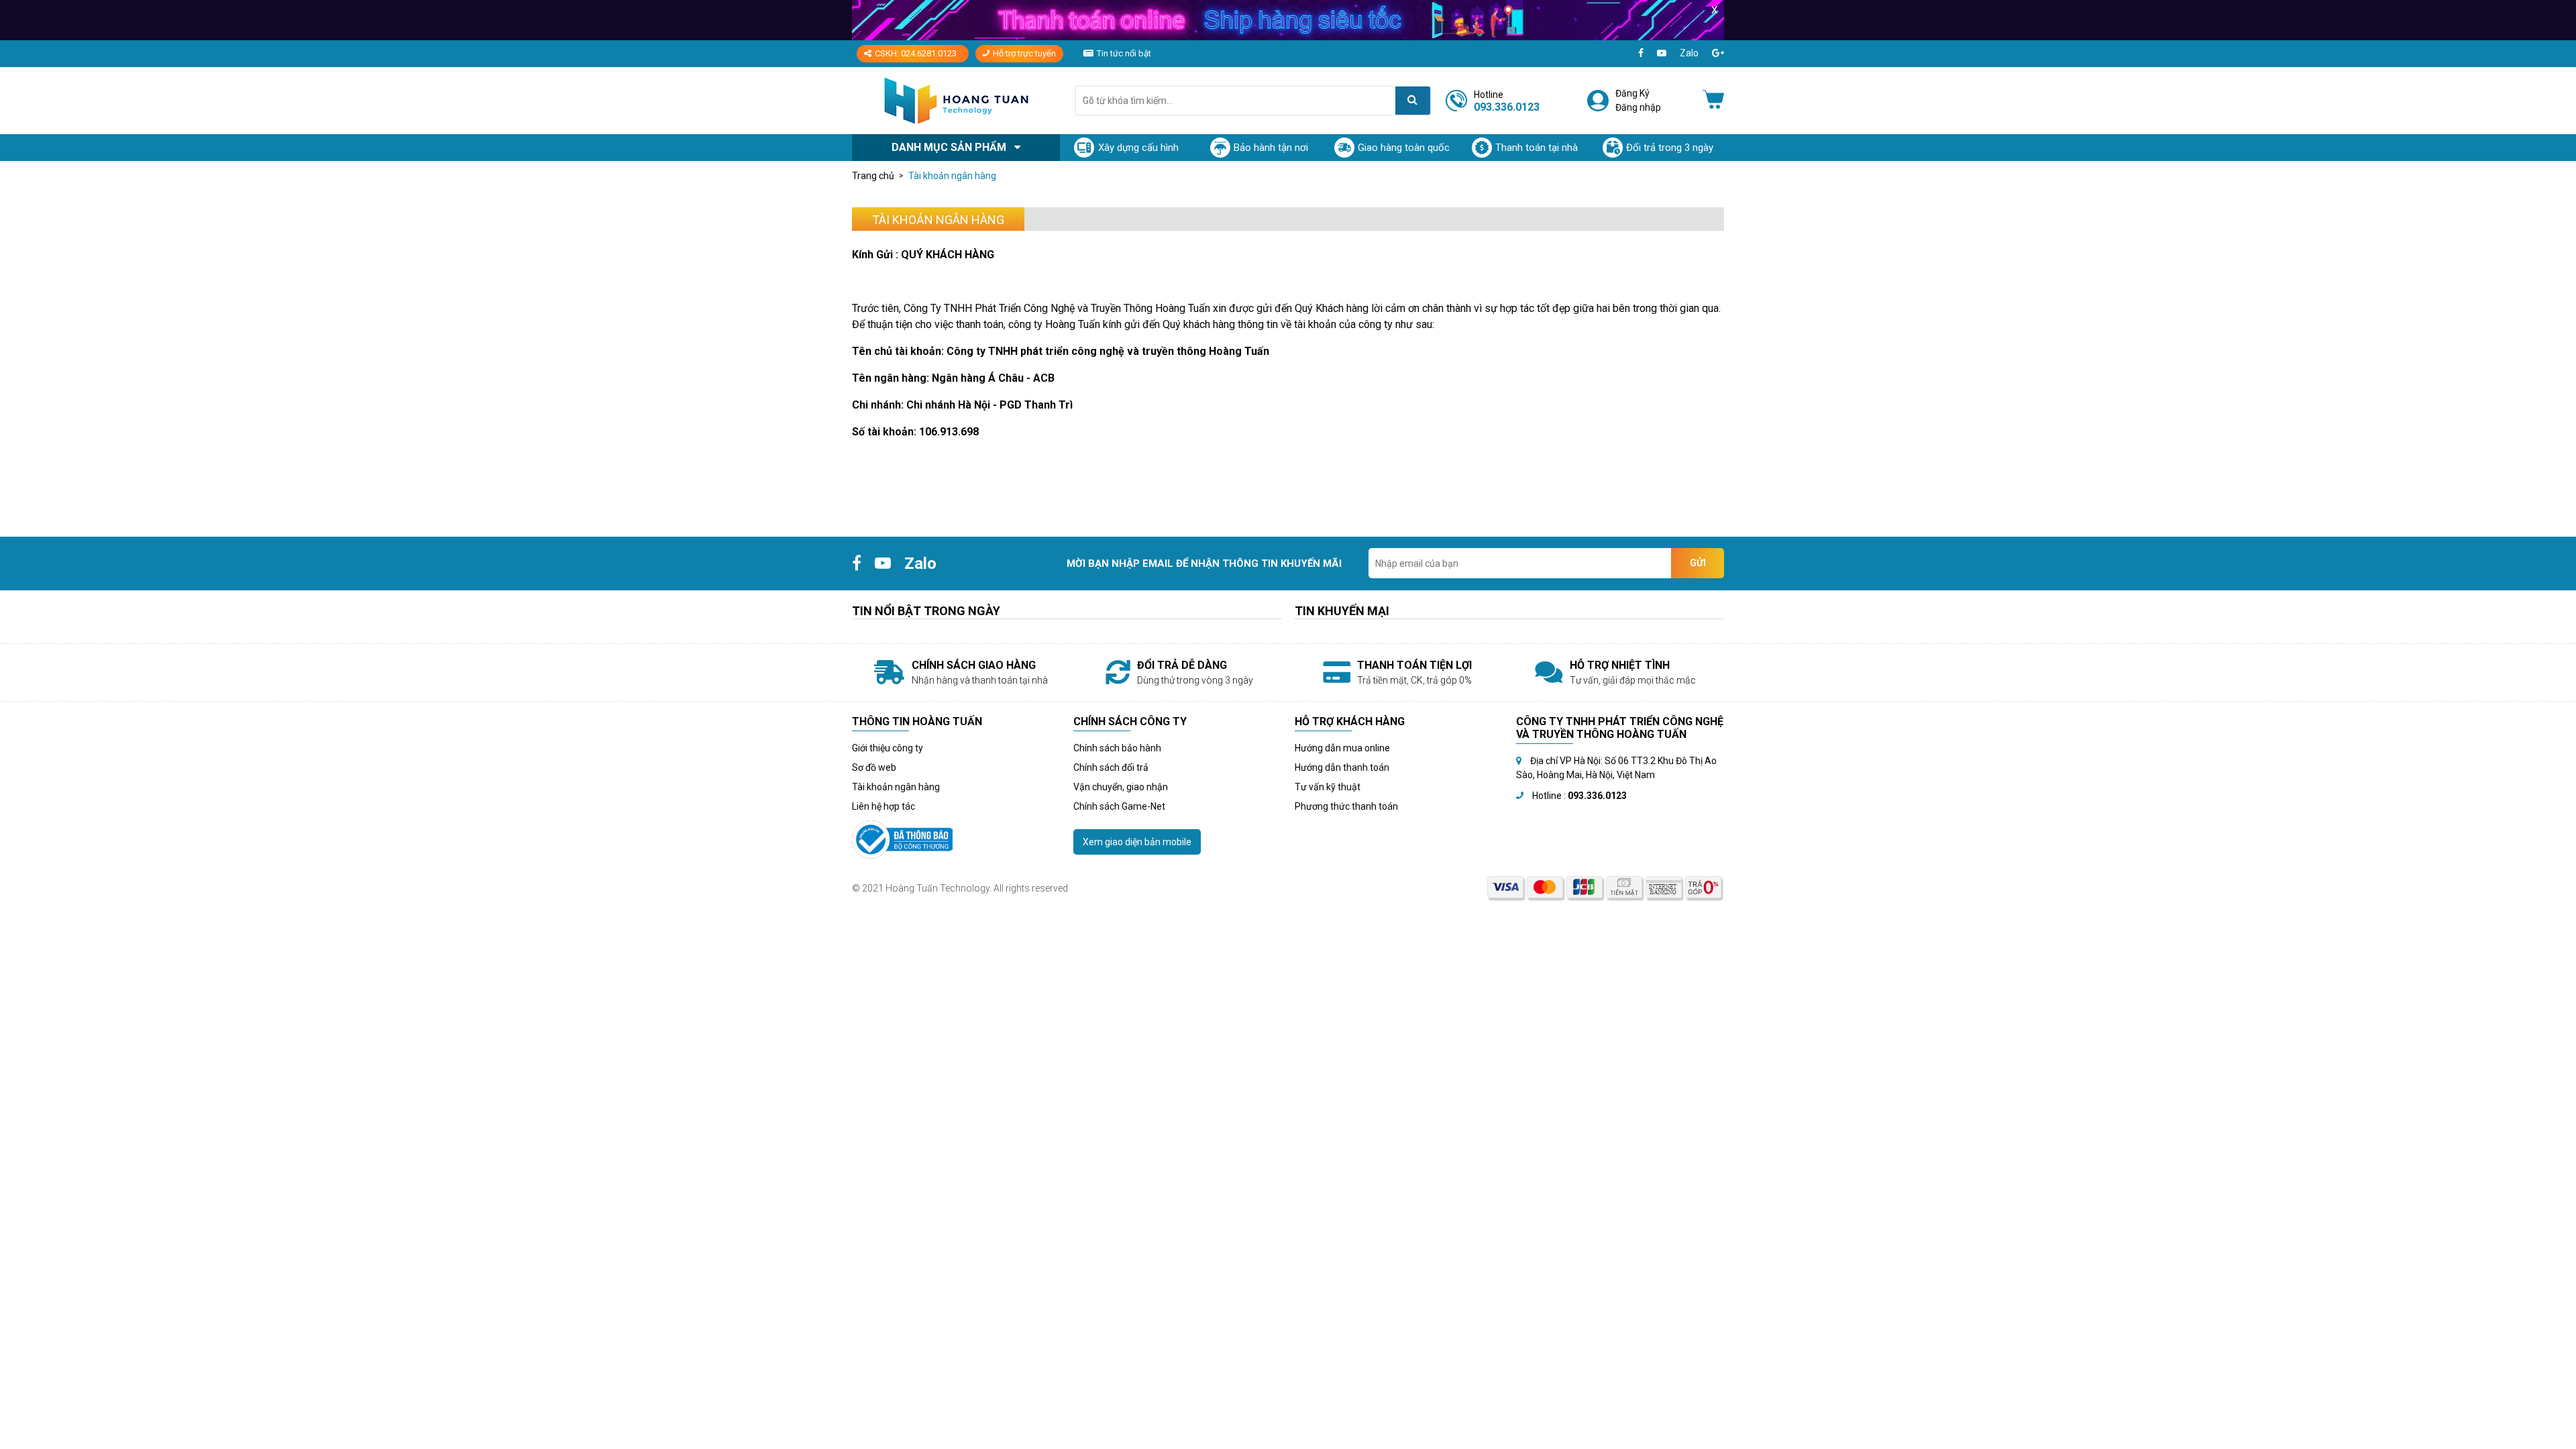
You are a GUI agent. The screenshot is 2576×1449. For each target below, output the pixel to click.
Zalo (1689, 53)
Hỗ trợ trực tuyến (1024, 53)
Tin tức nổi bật (1124, 53)
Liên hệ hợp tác (883, 806)
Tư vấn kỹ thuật (1328, 787)
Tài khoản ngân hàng (896, 787)
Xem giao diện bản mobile (1137, 842)
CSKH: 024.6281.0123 (916, 53)
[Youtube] (1662, 53)
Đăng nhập (1638, 107)
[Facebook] (1641, 53)
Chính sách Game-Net (1119, 806)
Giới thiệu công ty (888, 748)
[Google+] (1718, 53)
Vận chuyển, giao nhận (1121, 787)
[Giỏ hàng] (1713, 101)
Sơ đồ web (874, 767)
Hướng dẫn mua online (1342, 748)
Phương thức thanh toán (1346, 806)
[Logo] (956, 100)
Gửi (1698, 563)
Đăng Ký (1632, 93)
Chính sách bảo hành (1117, 748)
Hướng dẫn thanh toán (1342, 767)
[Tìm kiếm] (1413, 101)
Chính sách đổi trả (1111, 767)
